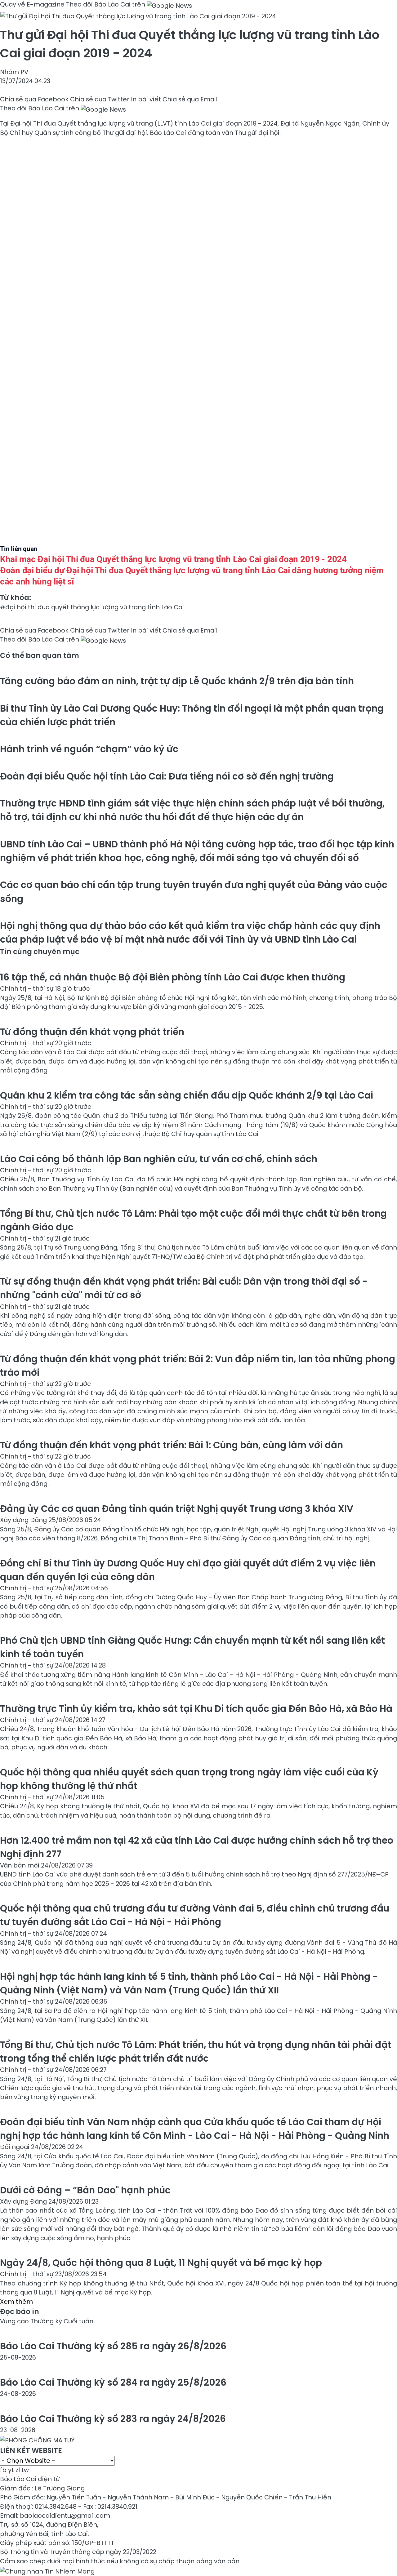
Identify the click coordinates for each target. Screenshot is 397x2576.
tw (25, 2470)
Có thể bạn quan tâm (40, 655)
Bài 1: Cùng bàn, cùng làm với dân (172, 1445)
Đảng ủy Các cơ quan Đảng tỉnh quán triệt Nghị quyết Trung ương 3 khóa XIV (177, 1509)
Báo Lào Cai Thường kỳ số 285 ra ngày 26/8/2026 (113, 2346)
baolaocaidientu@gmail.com (65, 2516)
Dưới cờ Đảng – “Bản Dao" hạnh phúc (85, 2190)
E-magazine (46, 4)
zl (18, 2470)
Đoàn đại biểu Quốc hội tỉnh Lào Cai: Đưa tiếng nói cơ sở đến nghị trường (167, 776)
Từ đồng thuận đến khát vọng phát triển (92, 1032)
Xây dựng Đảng (24, 1520)
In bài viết (146, 99)
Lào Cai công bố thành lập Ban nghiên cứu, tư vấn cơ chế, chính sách (159, 1159)
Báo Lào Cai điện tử (30, 2479)
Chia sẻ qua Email (190, 99)
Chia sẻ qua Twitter (100, 99)
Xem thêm (16, 2302)
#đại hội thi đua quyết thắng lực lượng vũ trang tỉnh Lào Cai (92, 607)
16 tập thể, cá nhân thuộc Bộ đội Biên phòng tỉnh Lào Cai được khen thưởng (173, 977)
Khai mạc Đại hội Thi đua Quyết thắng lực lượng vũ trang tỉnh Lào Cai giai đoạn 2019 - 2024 (173, 559)
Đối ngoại (16, 2147)
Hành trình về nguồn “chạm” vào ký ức (89, 749)
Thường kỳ (47, 2321)
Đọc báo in (20, 2312)
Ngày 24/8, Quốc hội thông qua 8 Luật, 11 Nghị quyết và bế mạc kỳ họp (161, 2263)
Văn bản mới (20, 1865)
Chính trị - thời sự (27, 988)
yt (11, 2470)
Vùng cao (15, 2321)
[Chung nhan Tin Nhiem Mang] (47, 2570)
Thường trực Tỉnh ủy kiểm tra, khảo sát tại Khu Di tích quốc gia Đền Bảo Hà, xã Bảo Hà (196, 1709)
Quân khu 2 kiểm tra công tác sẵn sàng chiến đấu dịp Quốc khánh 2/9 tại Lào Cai (187, 1095)
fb (3, 2470)
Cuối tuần (78, 2321)
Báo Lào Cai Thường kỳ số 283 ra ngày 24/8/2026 (113, 2419)
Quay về (13, 4)
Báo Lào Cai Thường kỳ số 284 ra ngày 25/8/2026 (113, 2382)
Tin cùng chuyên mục (40, 952)
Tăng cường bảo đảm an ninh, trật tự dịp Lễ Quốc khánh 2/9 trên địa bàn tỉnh (177, 681)
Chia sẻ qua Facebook (34, 99)
